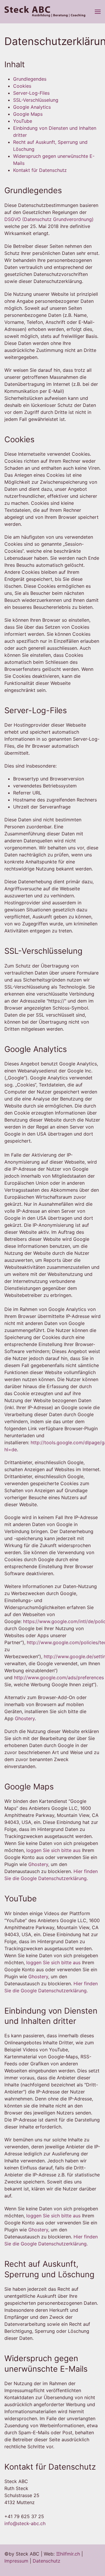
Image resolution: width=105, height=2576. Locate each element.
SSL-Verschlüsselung (36, 100)
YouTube (23, 121)
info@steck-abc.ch (25, 2523)
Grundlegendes (30, 79)
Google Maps (28, 114)
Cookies (22, 86)
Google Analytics (32, 107)
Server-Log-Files (31, 93)
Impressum (16, 2561)
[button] (98, 12)
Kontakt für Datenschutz (40, 170)
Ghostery (25, 1718)
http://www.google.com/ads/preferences (59, 1677)
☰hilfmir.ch (68, 2554)
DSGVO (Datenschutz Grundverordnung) (49, 219)
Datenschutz (47, 2561)
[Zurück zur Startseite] (45, 12)
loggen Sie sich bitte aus (53, 1850)
